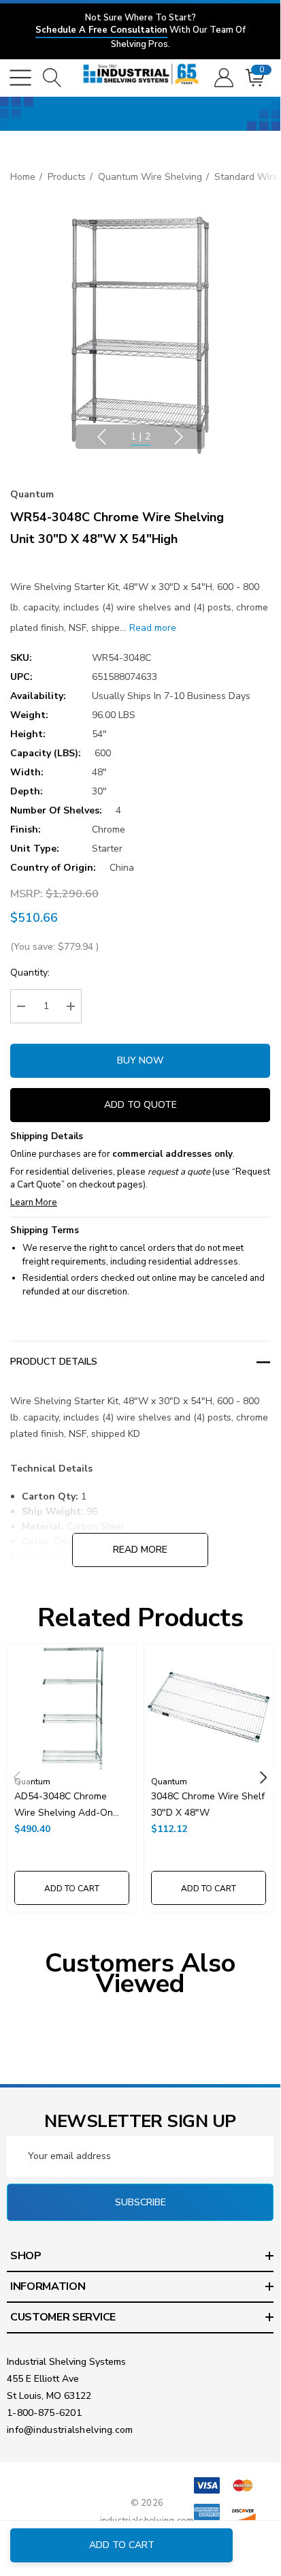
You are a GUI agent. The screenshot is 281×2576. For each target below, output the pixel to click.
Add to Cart (122, 2545)
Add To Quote (140, 1105)
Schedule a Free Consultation (101, 30)
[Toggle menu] (20, 78)
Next (179, 437)
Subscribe (140, 2202)
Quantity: (30, 973)
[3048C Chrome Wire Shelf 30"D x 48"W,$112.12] (209, 1708)
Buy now (140, 1060)
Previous (101, 437)
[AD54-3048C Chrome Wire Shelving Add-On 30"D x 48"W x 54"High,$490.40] (72, 1708)
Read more (140, 1550)
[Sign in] (223, 78)
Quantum (32, 494)
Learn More (34, 1202)
